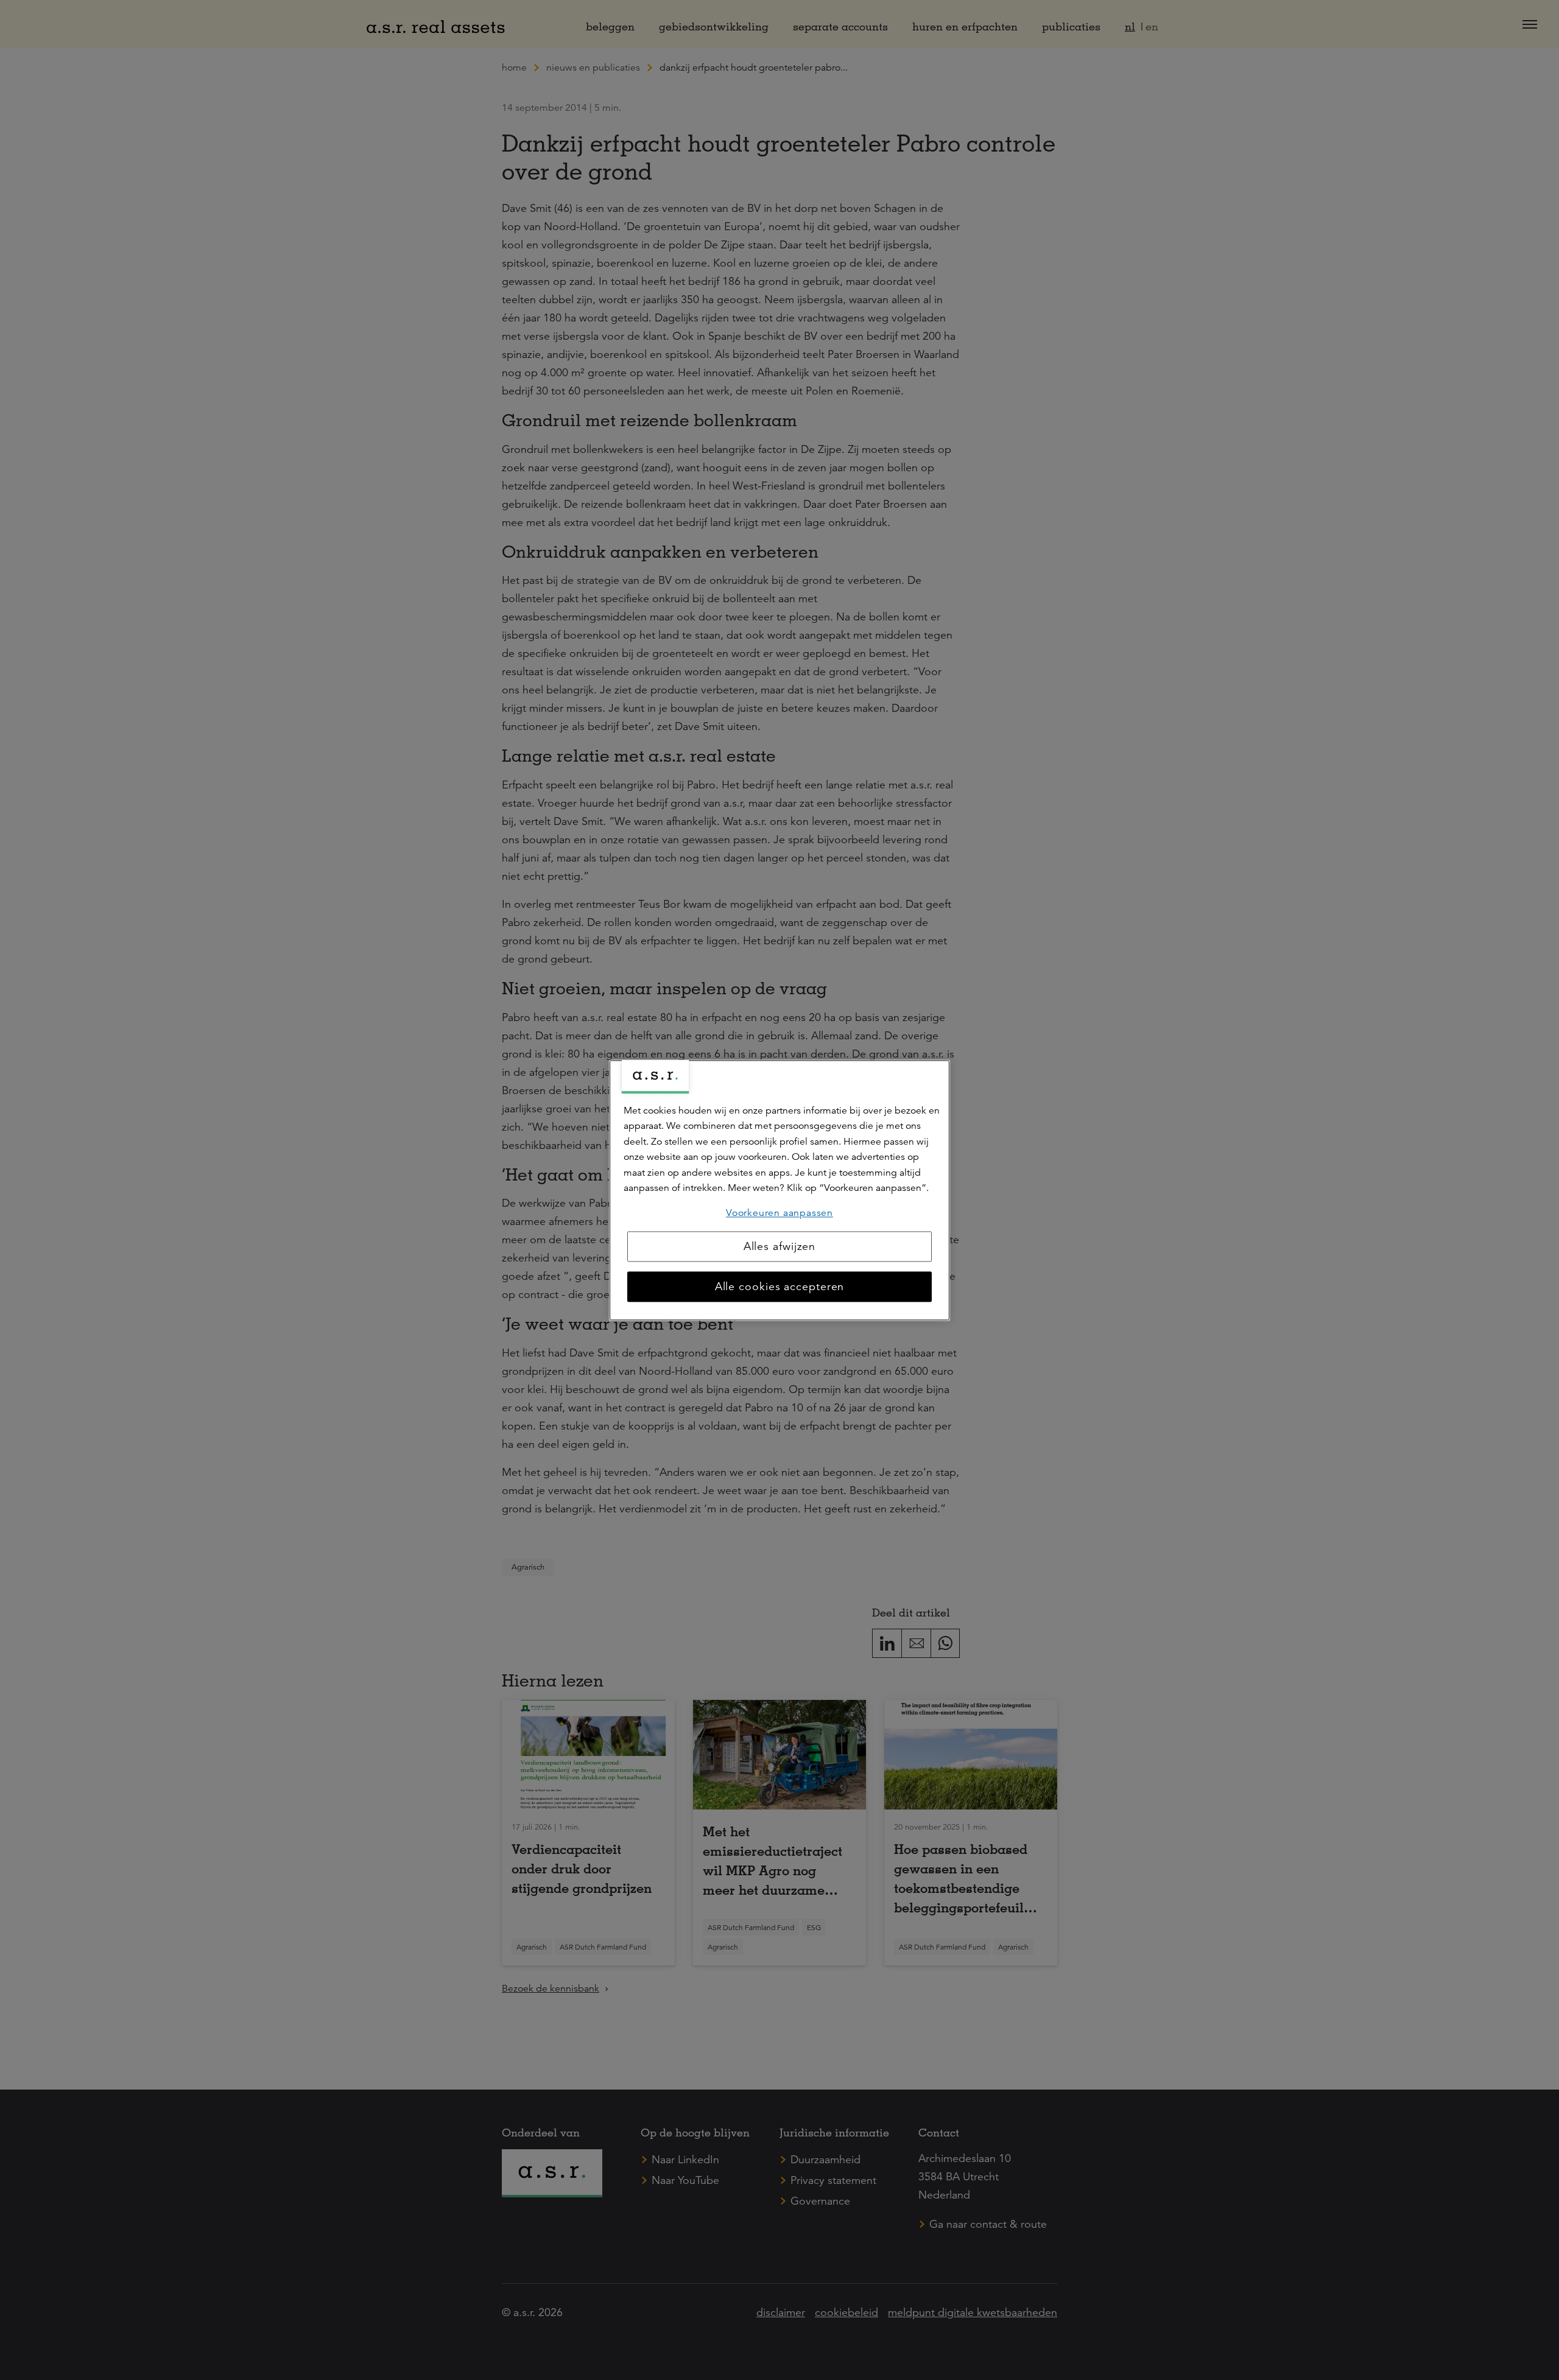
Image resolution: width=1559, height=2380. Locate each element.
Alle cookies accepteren (780, 1287)
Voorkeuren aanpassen (779, 1213)
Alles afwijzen (780, 1246)
